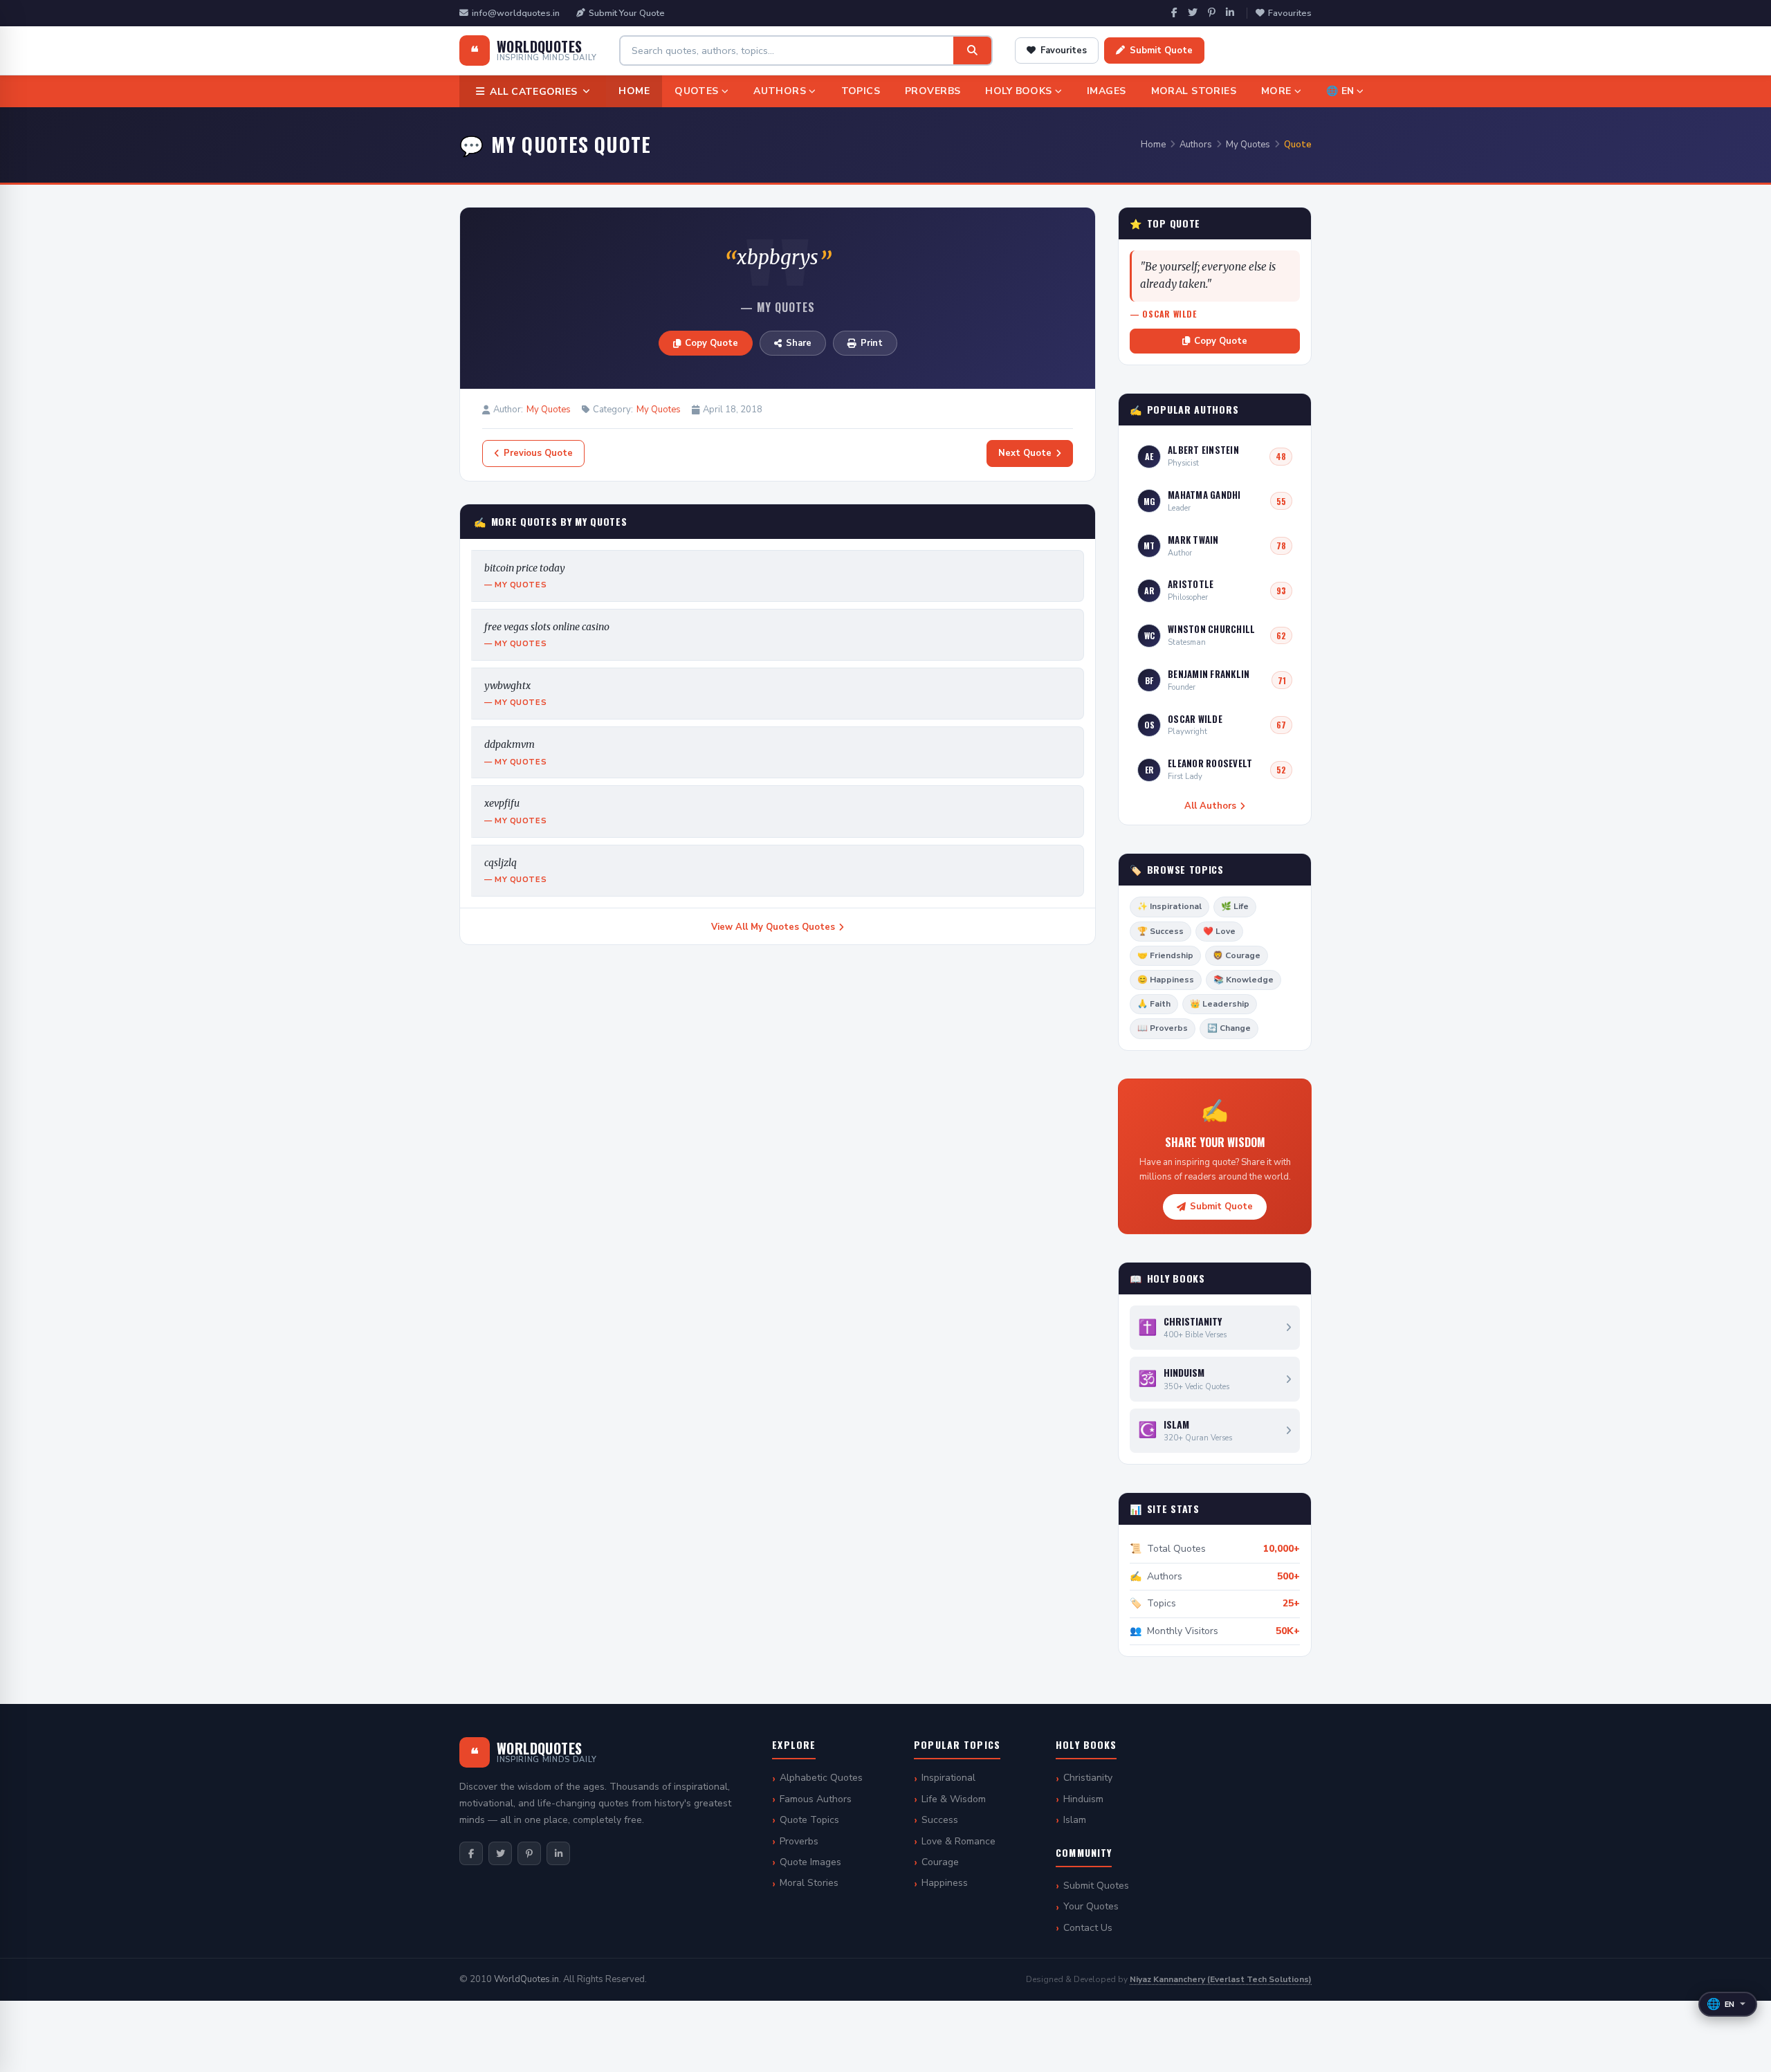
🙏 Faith (1154, 1004)
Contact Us (1088, 1928)
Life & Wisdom (954, 1799)
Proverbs (933, 91)
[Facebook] (1174, 13)
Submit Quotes (1096, 1886)
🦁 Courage (1237, 955)
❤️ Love (1219, 931)
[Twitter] (1193, 13)
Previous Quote (538, 453)
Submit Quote (1161, 51)
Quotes (697, 91)
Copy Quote (712, 343)
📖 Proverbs (1163, 1028)
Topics (861, 91)
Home (634, 91)
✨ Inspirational (1169, 906)
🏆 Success (1160, 931)
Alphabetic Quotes (821, 1778)
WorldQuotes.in (526, 1979)
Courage (940, 1862)
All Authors (1210, 806)
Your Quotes (1091, 1906)
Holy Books (1018, 91)
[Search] (972, 51)
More (1276, 91)
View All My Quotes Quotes (773, 927)
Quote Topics (809, 1820)
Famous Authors (816, 1799)
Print (872, 343)
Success (940, 1820)
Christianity (1088, 1778)
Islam (1075, 1820)
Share (799, 343)
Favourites (1290, 13)
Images (1107, 91)
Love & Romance (958, 1841)
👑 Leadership (1220, 1004)
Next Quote (1025, 453)
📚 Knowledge (1244, 980)
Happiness (945, 1883)
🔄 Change (1229, 1028)
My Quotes (1248, 145)
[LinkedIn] (1230, 13)
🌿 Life (1235, 906)
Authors (780, 91)
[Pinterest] (1212, 13)
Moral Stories (1194, 91)
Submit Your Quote (627, 13)
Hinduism (1083, 1799)
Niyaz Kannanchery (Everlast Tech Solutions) (1221, 1979)
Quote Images (810, 1862)
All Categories (533, 92)
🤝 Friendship (1165, 955)
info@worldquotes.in (516, 13)
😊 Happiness (1166, 980)
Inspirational (948, 1778)
